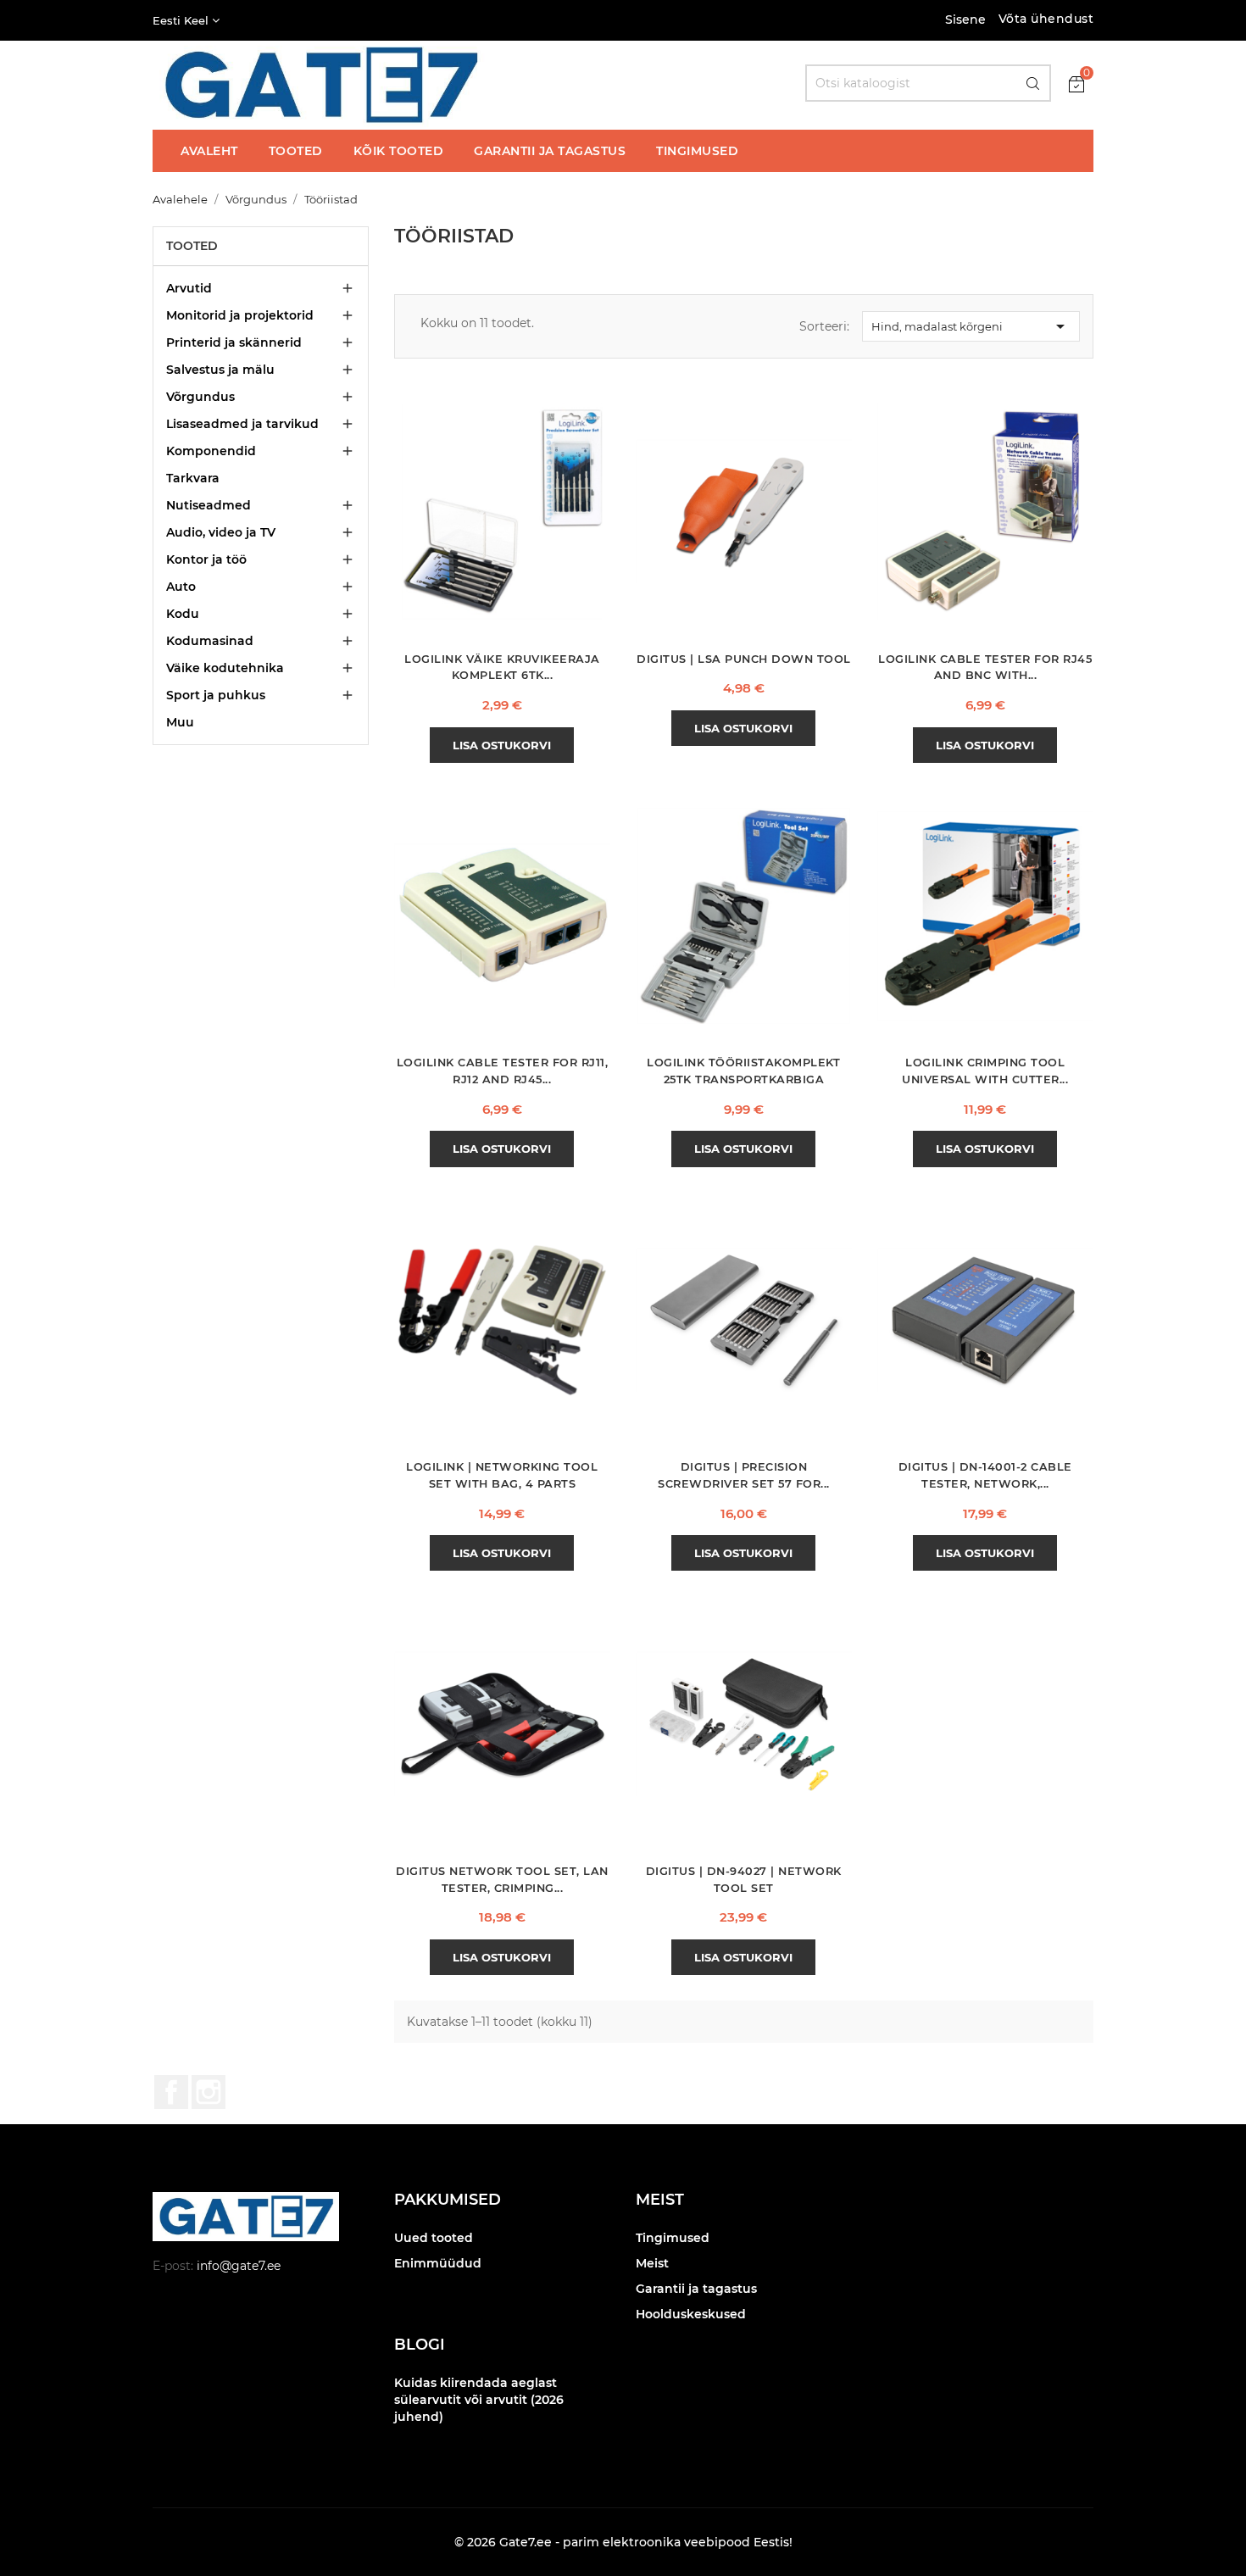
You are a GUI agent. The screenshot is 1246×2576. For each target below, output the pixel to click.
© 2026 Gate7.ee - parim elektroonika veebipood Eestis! (623, 2542)
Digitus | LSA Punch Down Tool (744, 659)
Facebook (171, 2092)
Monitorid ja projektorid (240, 315)
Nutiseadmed (209, 505)
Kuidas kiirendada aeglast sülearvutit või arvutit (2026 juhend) (479, 2400)
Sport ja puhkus (216, 695)
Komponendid (211, 451)
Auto (181, 587)
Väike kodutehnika (225, 668)
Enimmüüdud (438, 2263)
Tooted (192, 246)
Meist (652, 2263)
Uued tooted (434, 2238)
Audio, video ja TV (221, 532)
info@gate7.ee (239, 2266)
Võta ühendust (1046, 19)
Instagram (209, 2092)
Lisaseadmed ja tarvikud (242, 424)
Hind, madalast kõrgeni (971, 326)
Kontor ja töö (206, 559)
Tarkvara (193, 478)
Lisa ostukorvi (502, 745)
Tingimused (673, 2238)
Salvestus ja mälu (220, 370)
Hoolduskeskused (691, 2314)
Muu (180, 722)
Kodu (183, 614)
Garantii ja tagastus (696, 2289)
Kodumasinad (210, 641)
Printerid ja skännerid (234, 342)
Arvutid (189, 288)
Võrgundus (200, 397)
